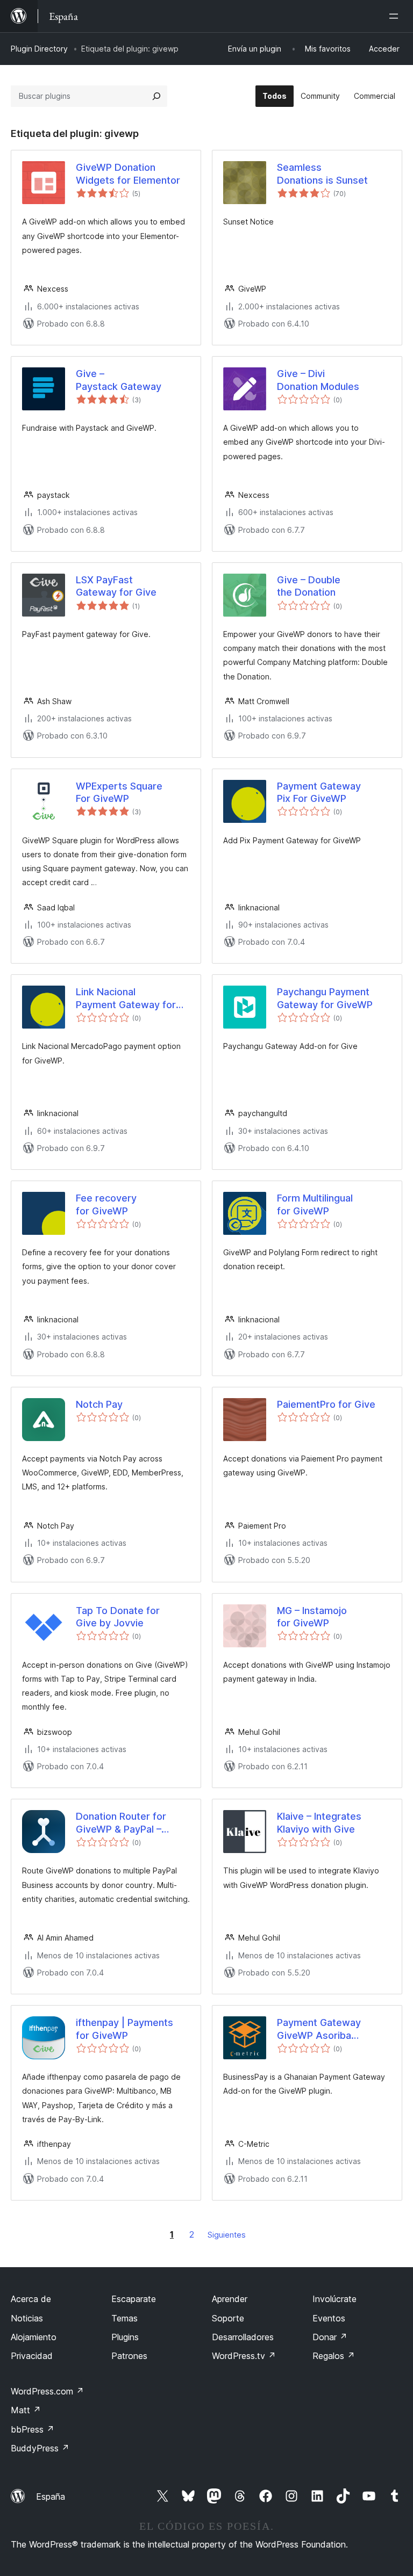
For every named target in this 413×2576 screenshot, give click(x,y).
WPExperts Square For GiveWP (119, 792)
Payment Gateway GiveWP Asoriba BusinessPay (319, 2029)
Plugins (125, 2337)
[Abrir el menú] (396, 16)
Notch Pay (99, 1404)
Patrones (129, 2356)
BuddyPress (40, 2448)
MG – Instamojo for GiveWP (312, 1617)
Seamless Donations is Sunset (322, 173)
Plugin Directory (39, 49)
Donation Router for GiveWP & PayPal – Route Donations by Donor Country (121, 1823)
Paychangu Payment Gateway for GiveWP (325, 998)
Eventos (329, 2318)
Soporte (228, 2318)
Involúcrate (334, 2299)
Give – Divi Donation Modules (318, 380)
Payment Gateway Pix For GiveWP (319, 792)
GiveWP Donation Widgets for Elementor (128, 173)
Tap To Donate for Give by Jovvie (118, 1617)
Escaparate (134, 2299)
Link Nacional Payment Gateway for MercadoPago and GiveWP (126, 998)
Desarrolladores (243, 2337)
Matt (26, 2410)
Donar (330, 2337)
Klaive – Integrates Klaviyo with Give (319, 1822)
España (51, 2497)
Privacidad (32, 2356)
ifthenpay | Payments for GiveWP (124, 2029)
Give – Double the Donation (309, 586)
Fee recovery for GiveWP (106, 1204)
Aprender (230, 2299)
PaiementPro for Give (326, 1404)
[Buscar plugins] (156, 96)
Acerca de (31, 2299)
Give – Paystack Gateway (119, 380)
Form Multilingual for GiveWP (315, 1204)
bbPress (33, 2429)
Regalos (334, 2356)
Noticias (27, 2318)
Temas (124, 2318)
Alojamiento (34, 2337)
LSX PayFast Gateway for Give (116, 586)
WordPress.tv (244, 2356)
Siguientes (227, 2235)
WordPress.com (47, 2391)
